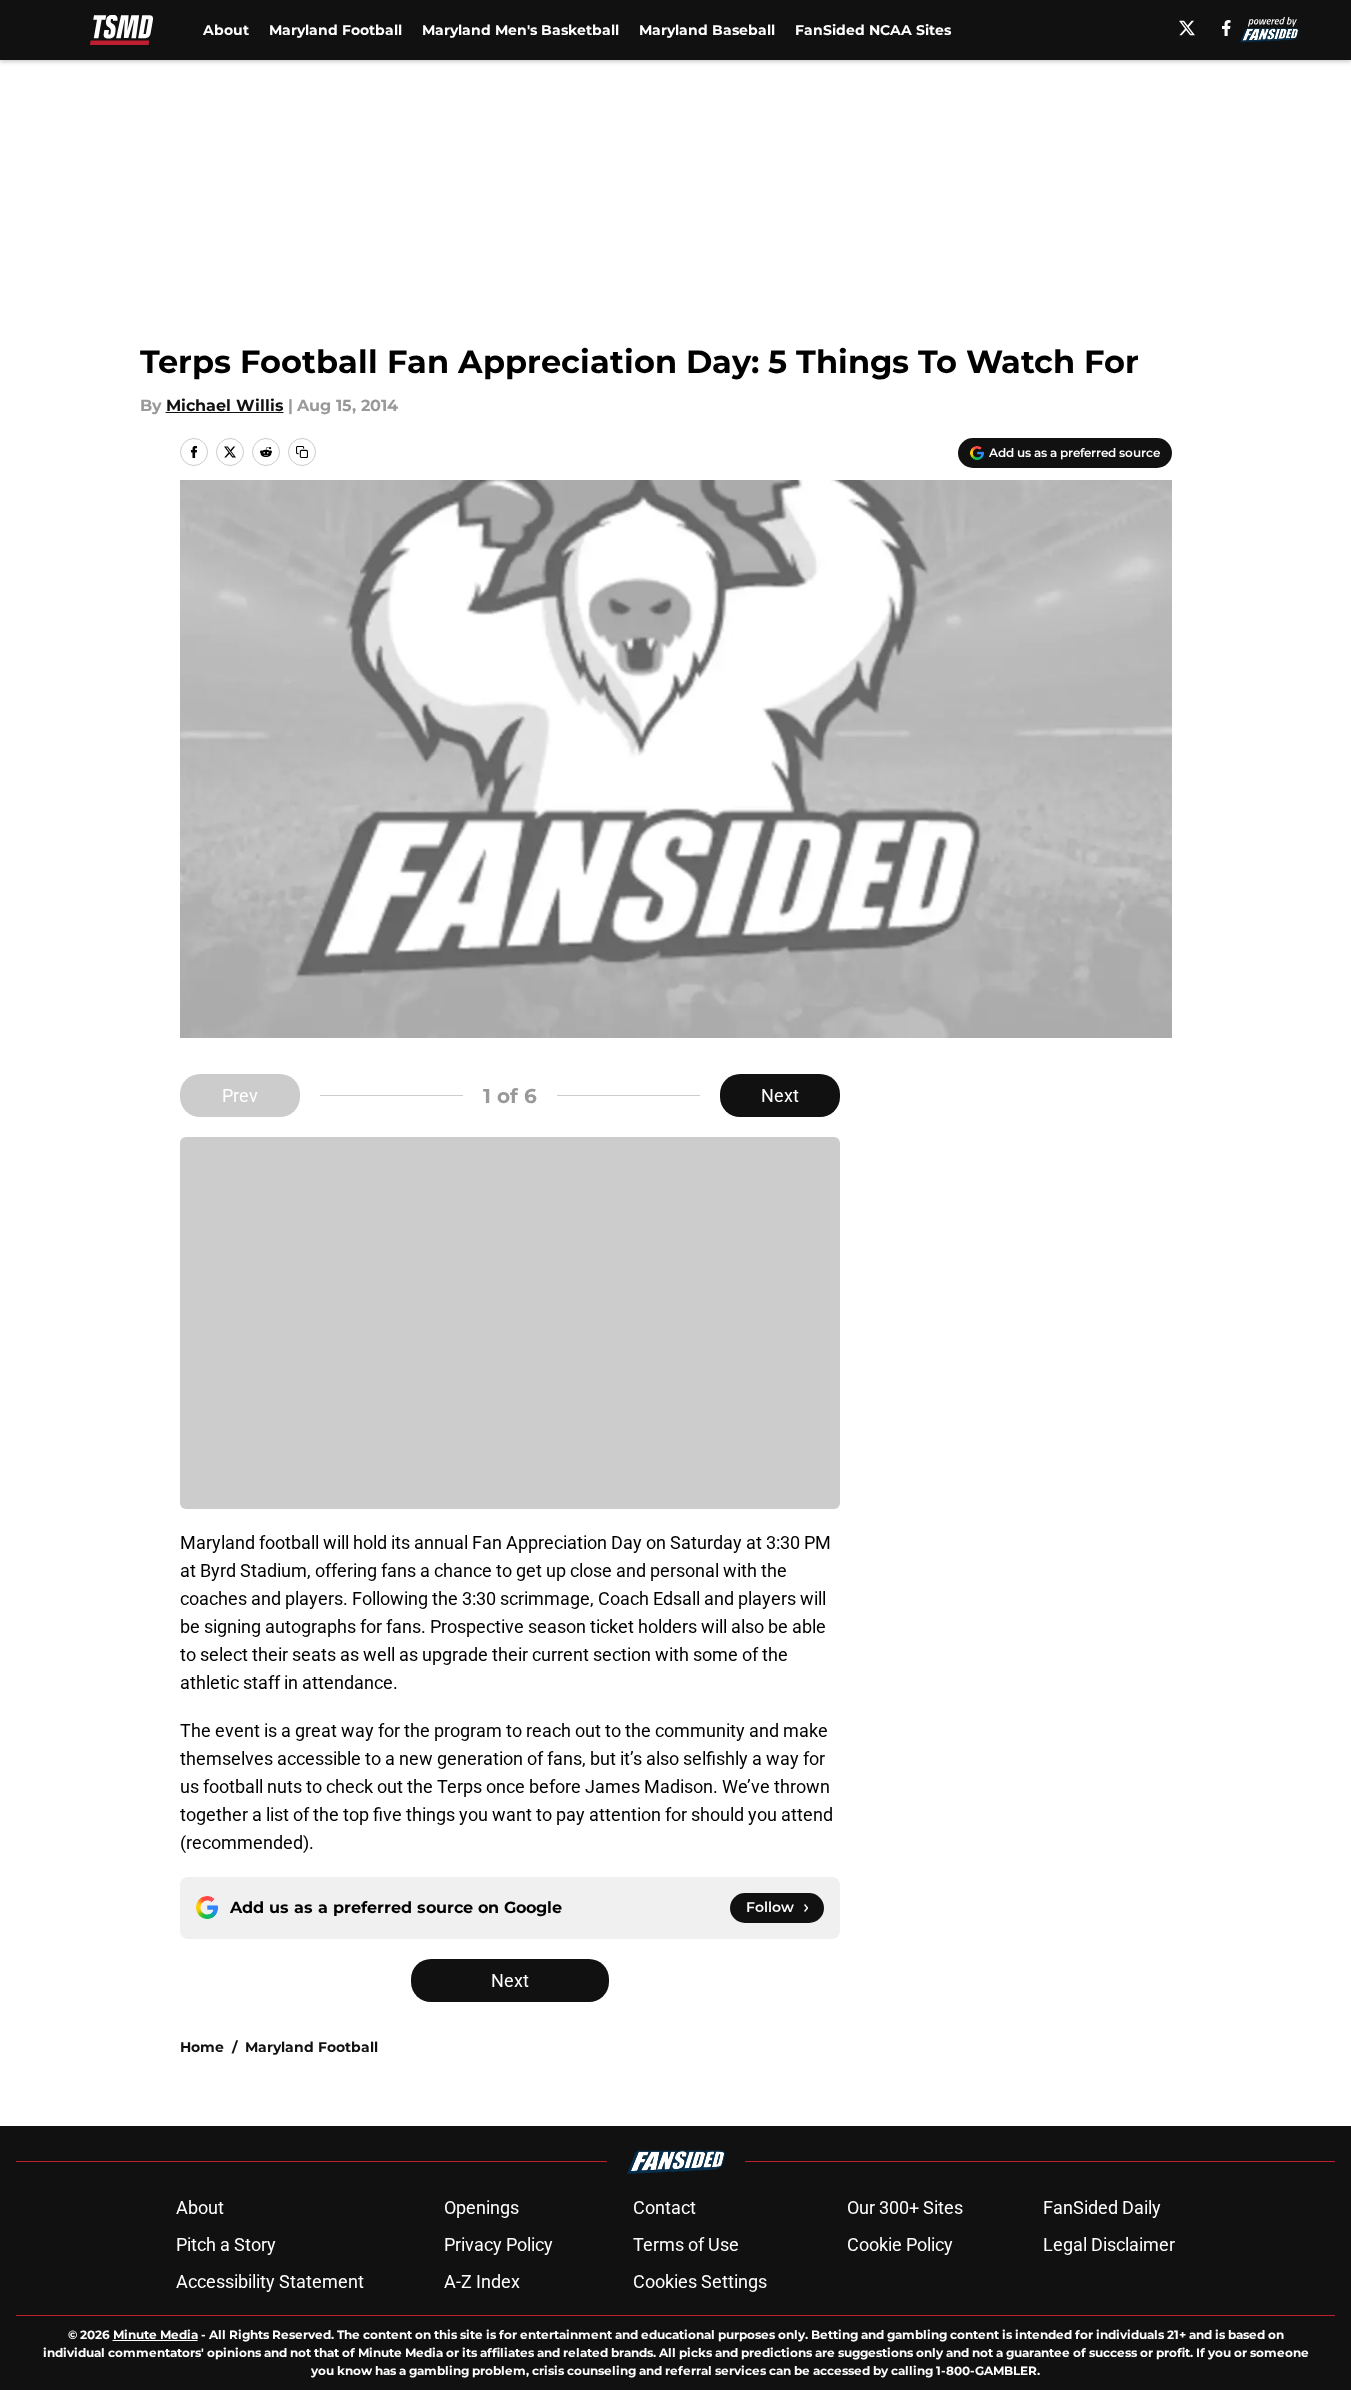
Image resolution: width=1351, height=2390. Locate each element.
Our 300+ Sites (905, 2207)
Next (780, 1095)
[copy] (302, 452)
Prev (240, 1095)
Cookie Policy (900, 2244)
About (226, 30)
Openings (481, 2207)
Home (202, 2047)
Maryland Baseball (707, 30)
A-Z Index (482, 2281)
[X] (1187, 28)
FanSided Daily (1102, 2207)
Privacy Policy (498, 2244)
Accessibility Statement (270, 2281)
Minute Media (155, 2334)
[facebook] (1226, 28)
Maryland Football (335, 30)
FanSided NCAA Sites (873, 30)
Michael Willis (225, 405)
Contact (664, 2207)
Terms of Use (686, 2244)
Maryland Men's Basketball (520, 30)
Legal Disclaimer (1109, 2244)
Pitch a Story (226, 2244)
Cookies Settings (700, 2281)
